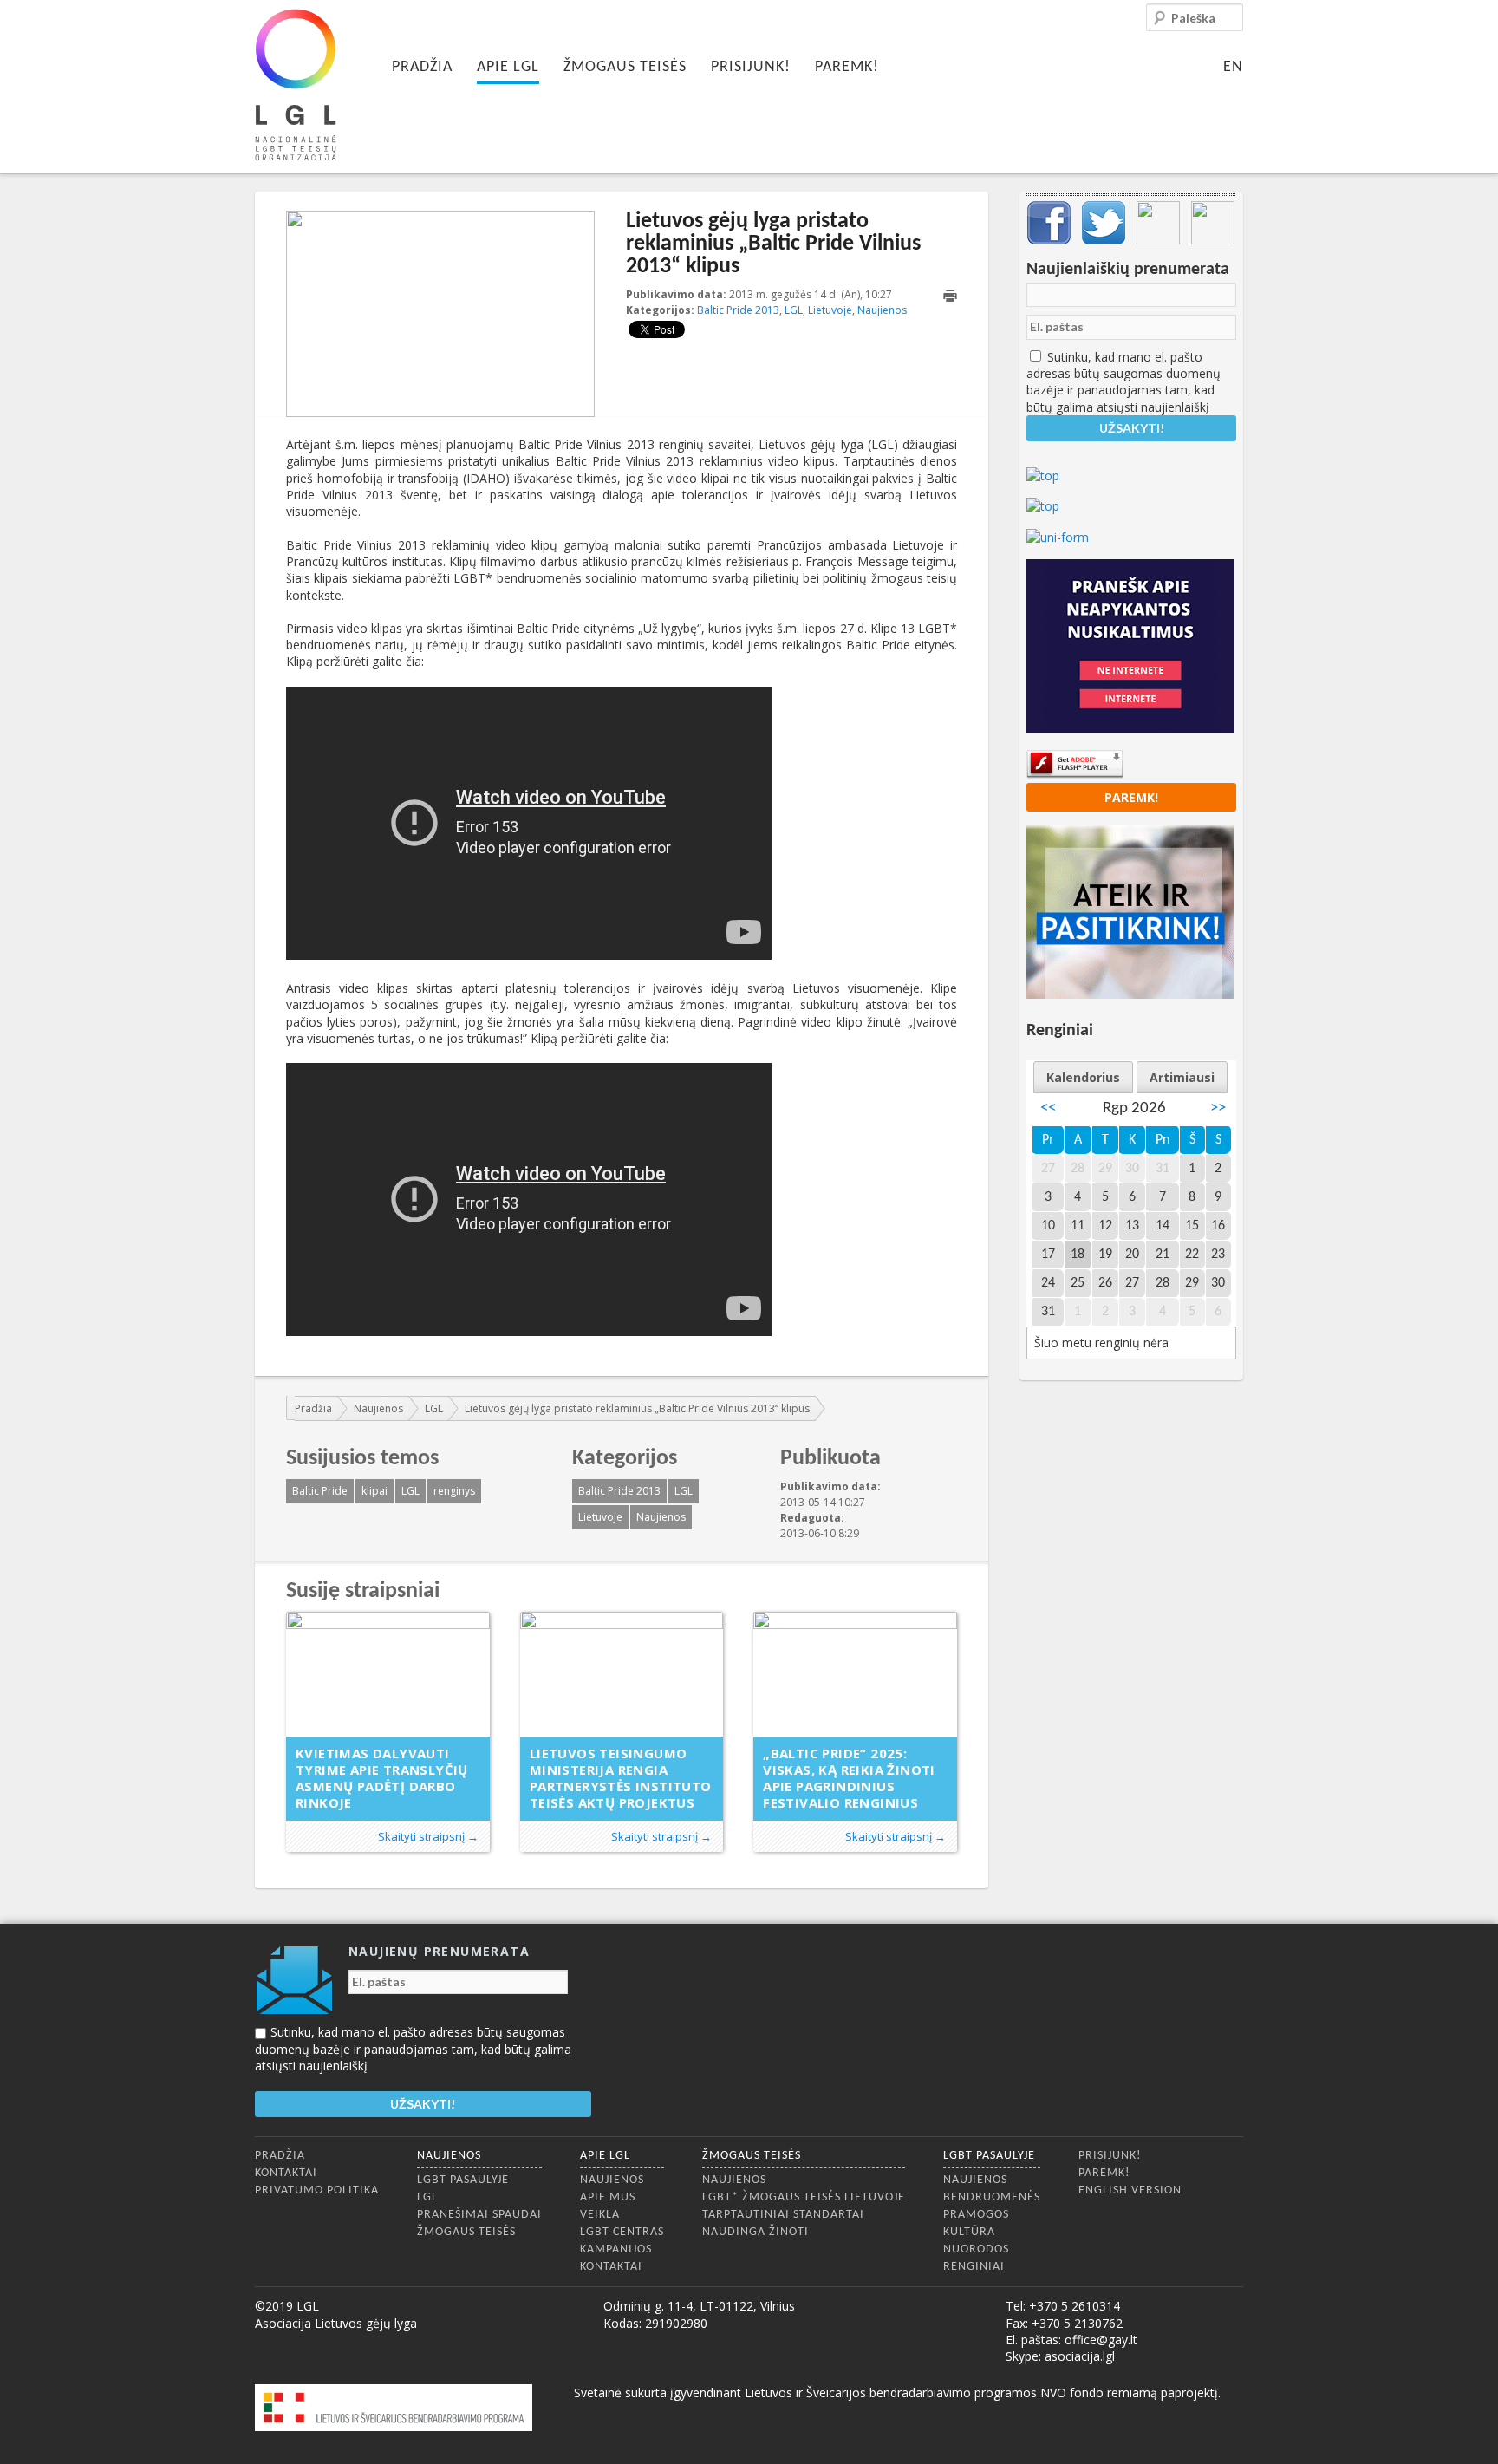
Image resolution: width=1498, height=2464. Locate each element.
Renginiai (974, 2267)
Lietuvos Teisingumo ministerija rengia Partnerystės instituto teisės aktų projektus (621, 1778)
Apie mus (608, 2197)
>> (1218, 1108)
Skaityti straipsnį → (428, 1836)
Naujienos (882, 310)
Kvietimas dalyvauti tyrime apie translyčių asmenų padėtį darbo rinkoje (382, 1778)
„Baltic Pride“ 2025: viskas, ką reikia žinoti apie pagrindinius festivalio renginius (849, 1778)
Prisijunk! (751, 67)
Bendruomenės (992, 2197)
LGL (794, 310)
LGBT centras (622, 2232)
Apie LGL (508, 67)
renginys (454, 1491)
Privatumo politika (317, 2190)
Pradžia (422, 67)
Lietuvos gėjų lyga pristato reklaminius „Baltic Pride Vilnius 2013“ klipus (637, 1408)
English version (1130, 2190)
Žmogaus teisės (625, 67)
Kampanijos (616, 2249)
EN (1233, 67)
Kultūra (969, 2232)
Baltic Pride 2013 (738, 310)
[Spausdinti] (950, 296)
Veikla (600, 2215)
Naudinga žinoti (756, 2232)
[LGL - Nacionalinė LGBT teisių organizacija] (296, 85)
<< (1048, 1108)
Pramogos (976, 2215)
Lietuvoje (830, 310)
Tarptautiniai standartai (783, 2215)
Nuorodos (976, 2249)
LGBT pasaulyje (463, 2180)
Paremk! (847, 67)
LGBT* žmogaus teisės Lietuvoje (804, 2197)
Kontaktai (286, 2173)
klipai (374, 1491)
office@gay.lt (1101, 2340)
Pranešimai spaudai (479, 2215)
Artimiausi (1182, 1077)
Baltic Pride (320, 1491)
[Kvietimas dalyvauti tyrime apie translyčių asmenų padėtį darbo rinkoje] (388, 1675)
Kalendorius (1083, 1077)
